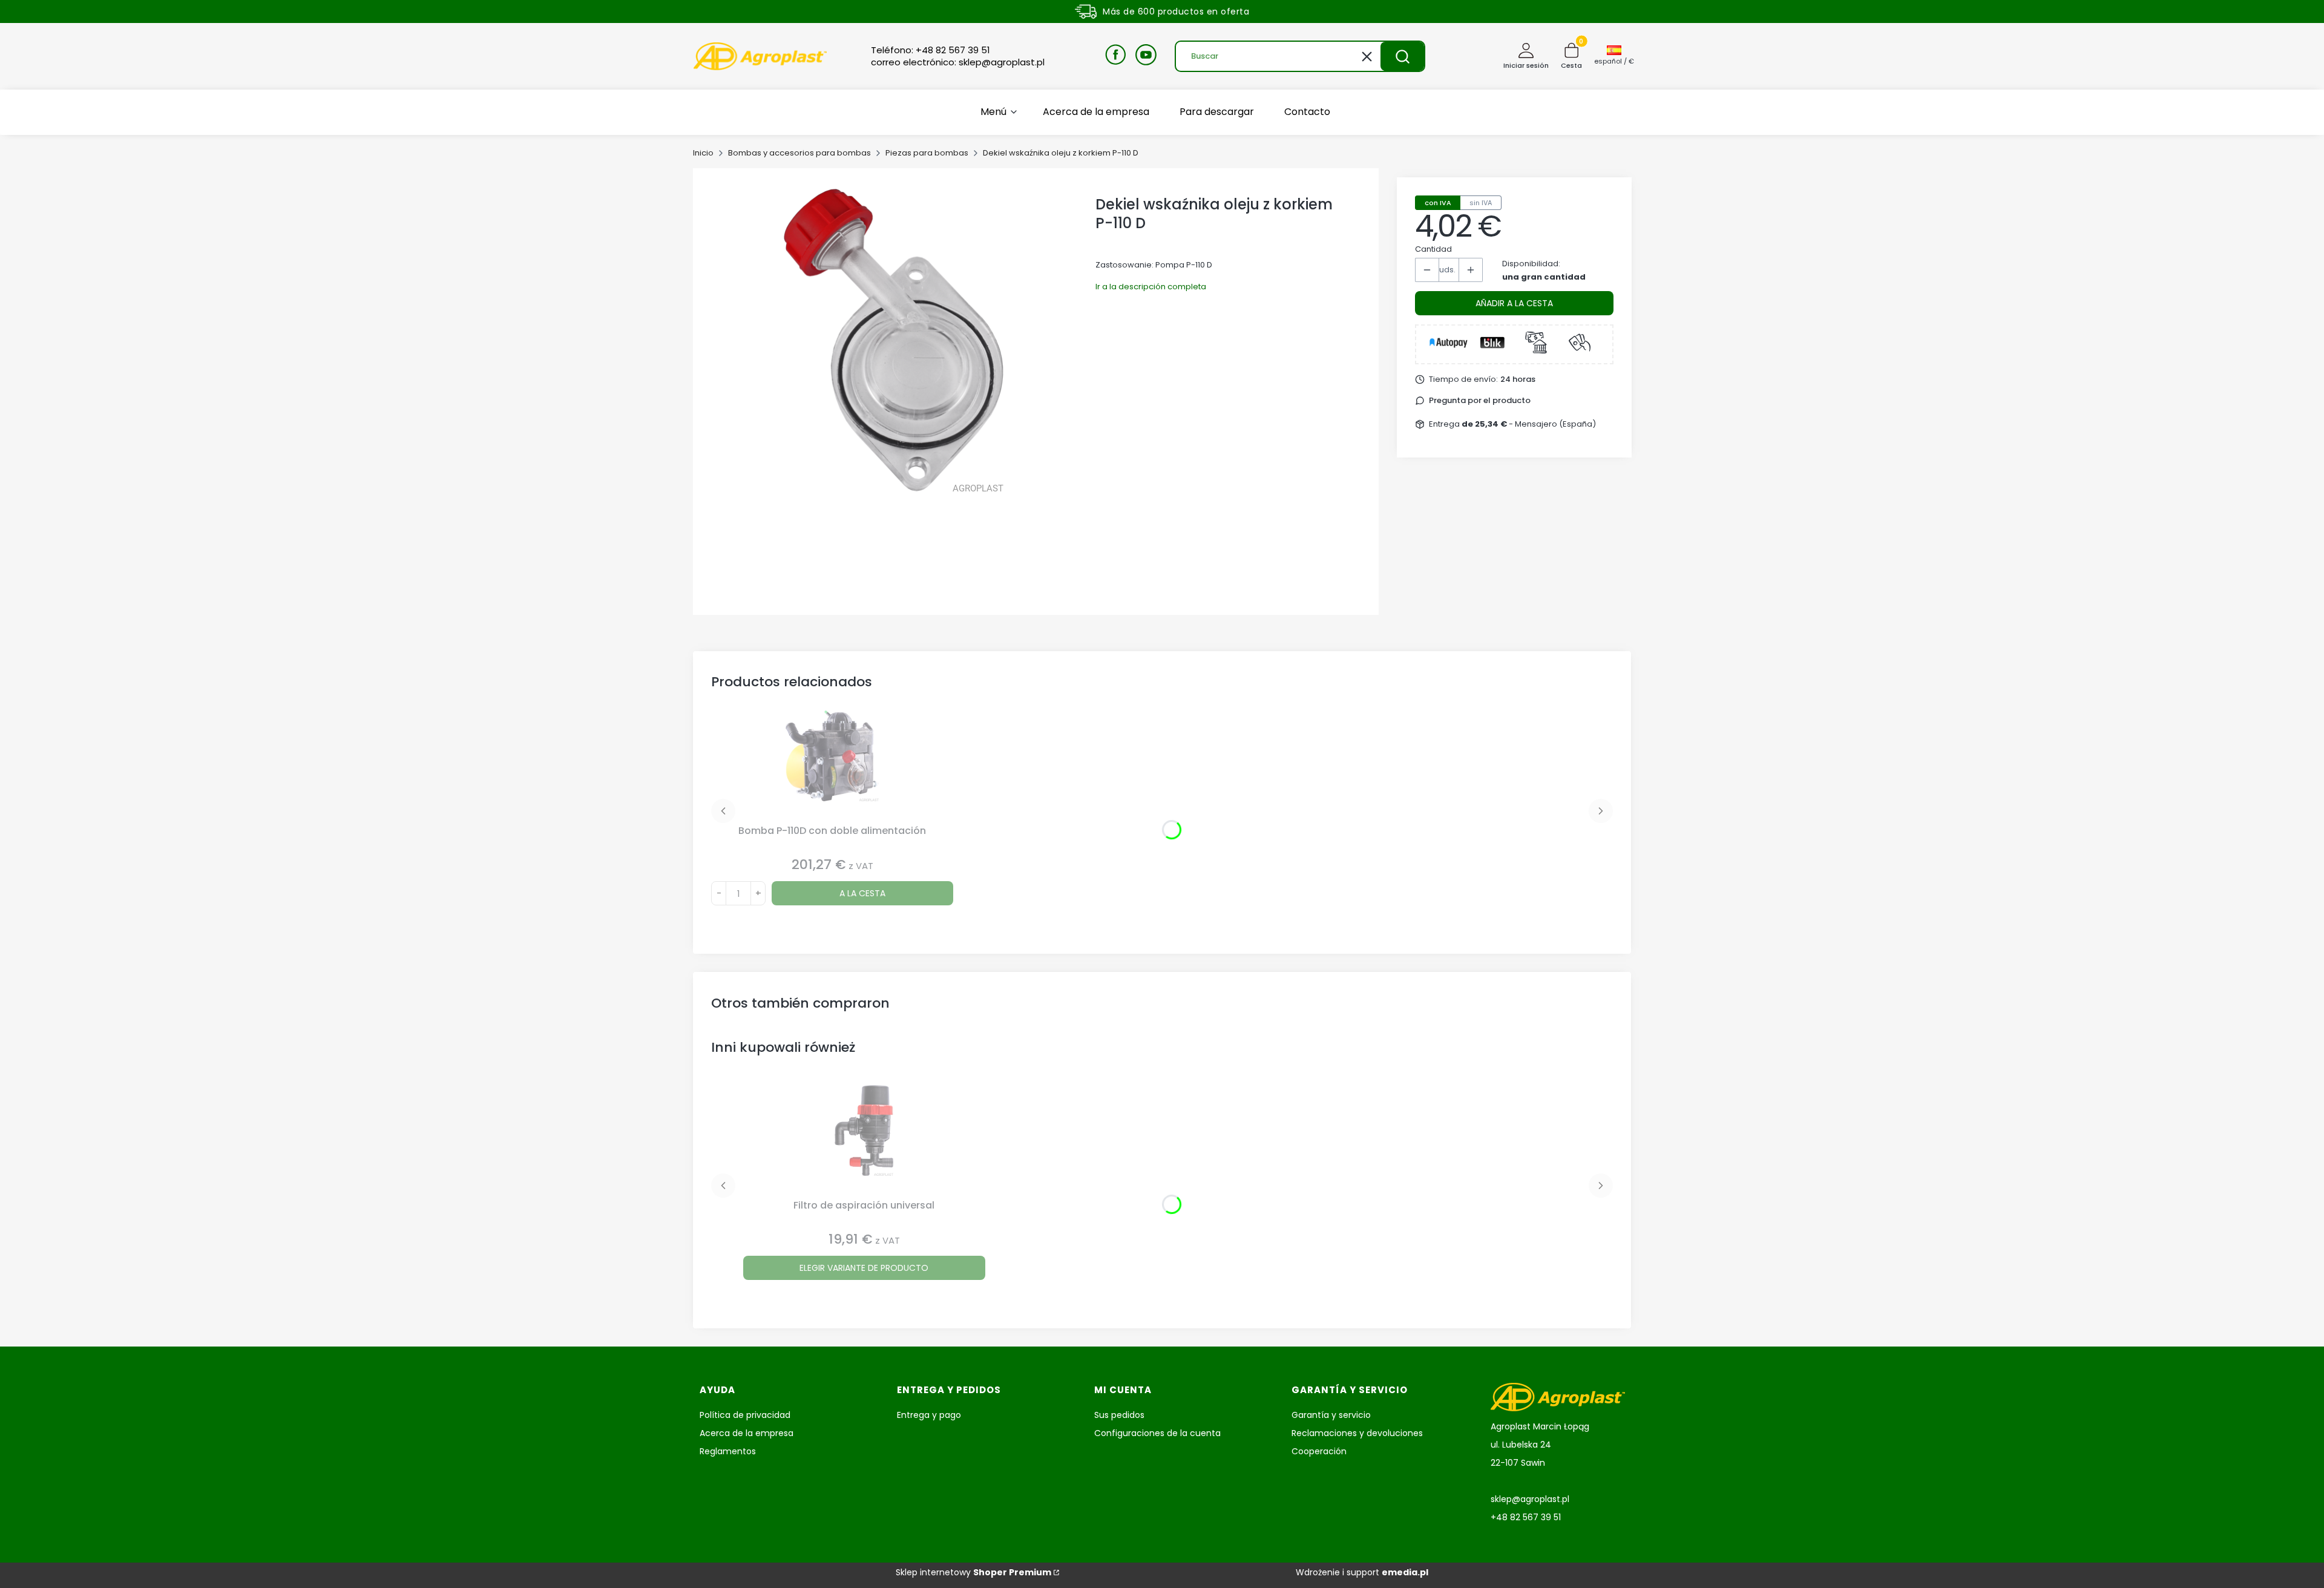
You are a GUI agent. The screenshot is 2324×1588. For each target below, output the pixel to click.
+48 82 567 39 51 (1526, 1517)
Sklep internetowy (973, 1572)
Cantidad (1433, 249)
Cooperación (1319, 1451)
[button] (1402, 56)
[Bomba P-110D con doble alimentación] (832, 765)
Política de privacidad (745, 1415)
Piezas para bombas (927, 153)
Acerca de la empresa (747, 1433)
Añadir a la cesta (1514, 303)
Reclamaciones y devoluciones (1357, 1433)
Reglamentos (728, 1451)
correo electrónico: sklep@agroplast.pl (958, 62)
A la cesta (862, 893)
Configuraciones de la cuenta (1157, 1433)
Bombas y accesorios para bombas (799, 153)
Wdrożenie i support (1362, 1572)
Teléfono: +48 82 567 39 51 (931, 50)
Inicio (703, 153)
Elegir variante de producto (864, 1268)
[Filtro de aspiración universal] (864, 1140)
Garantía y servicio (1331, 1415)
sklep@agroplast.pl (1530, 1499)
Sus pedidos (1119, 1415)
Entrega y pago (929, 1415)
